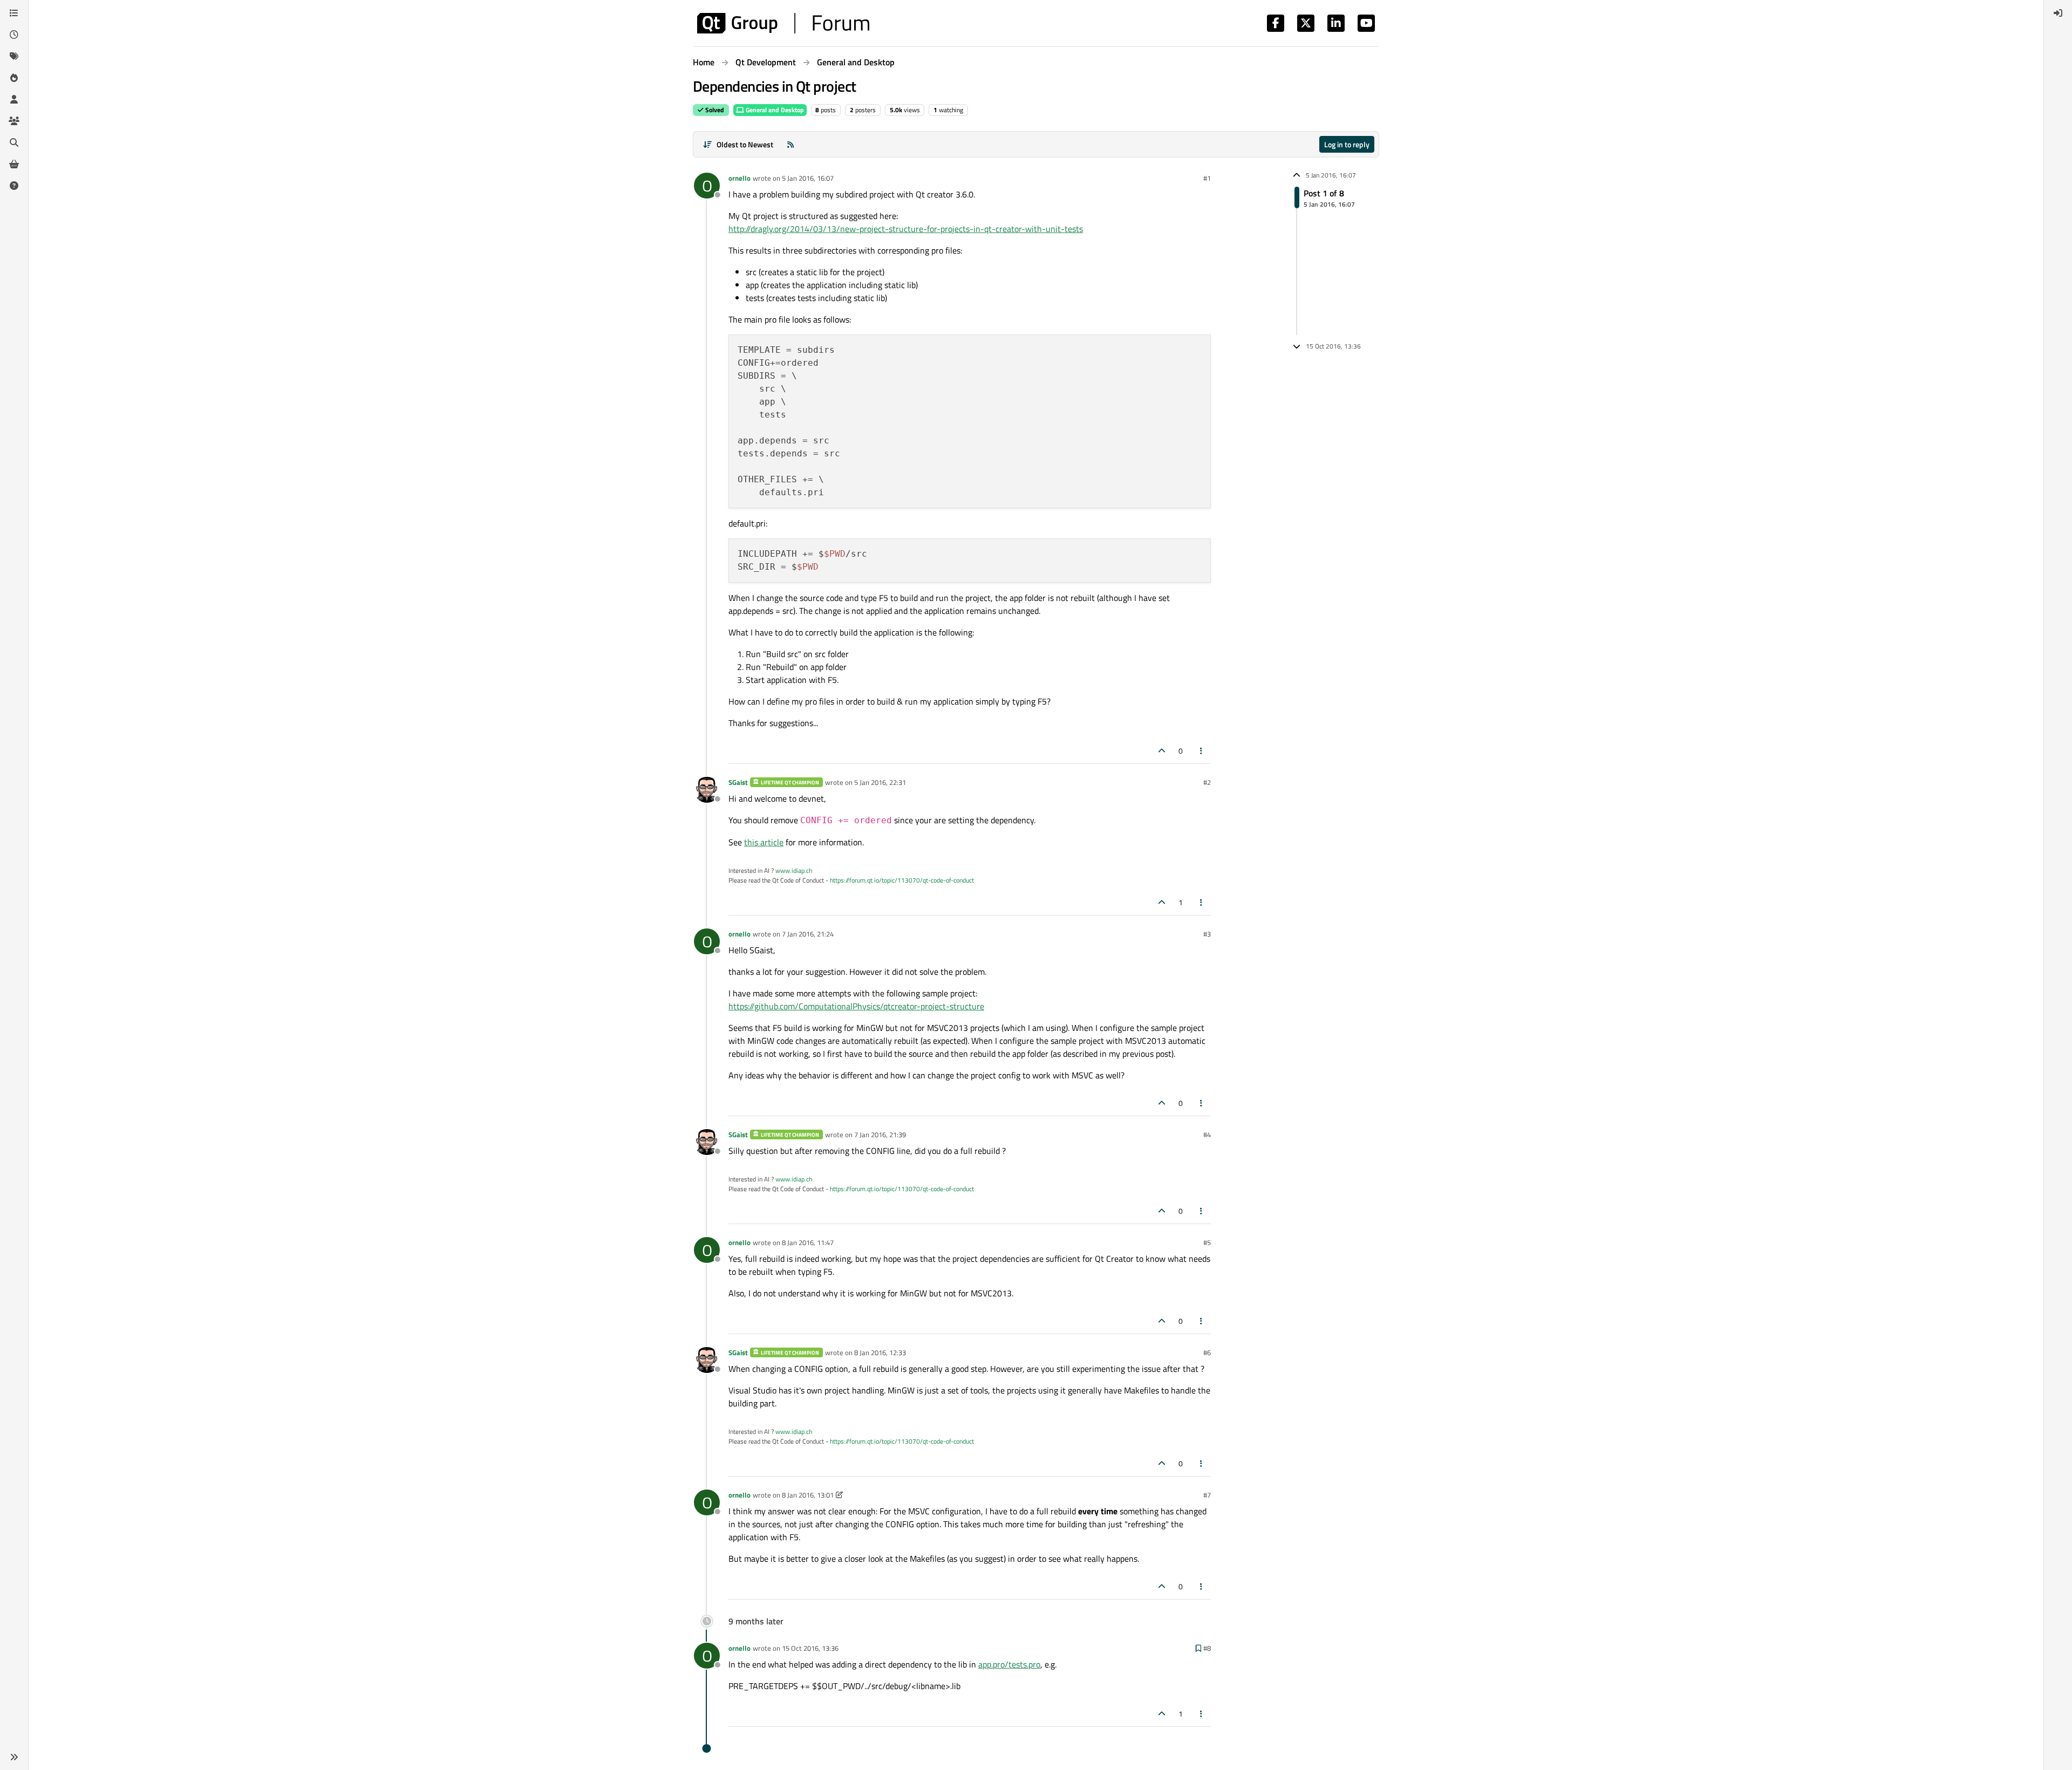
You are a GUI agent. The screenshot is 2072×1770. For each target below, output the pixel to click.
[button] (14, 1757)
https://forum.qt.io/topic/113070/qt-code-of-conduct (902, 880)
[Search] (14, 142)
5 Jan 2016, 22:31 (880, 782)
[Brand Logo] (783, 23)
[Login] (2058, 13)
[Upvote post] (1162, 751)
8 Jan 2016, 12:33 (880, 1352)
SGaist (738, 782)
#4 (1207, 1135)
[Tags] (14, 56)
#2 (1207, 782)
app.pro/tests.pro (1009, 1664)
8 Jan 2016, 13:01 (808, 1495)
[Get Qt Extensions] (14, 164)
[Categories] (14, 13)
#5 (1207, 1242)
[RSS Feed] (790, 144)
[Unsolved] (14, 186)
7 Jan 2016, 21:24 (808, 934)
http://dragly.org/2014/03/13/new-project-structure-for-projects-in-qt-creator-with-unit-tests (906, 229)
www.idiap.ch (794, 870)
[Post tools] (1202, 751)
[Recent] (14, 35)
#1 (1207, 178)
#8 (1207, 1648)
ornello (739, 178)
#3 (1207, 934)
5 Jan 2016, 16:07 (808, 178)
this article (764, 842)
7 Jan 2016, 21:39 (880, 1135)
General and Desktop (774, 110)
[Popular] (14, 78)
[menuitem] (2058, 13)
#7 (1207, 1495)
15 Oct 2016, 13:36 (810, 1648)
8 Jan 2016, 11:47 (808, 1242)
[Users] (14, 99)
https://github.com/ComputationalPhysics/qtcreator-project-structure (856, 1006)
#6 (1207, 1352)
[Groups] (14, 121)
